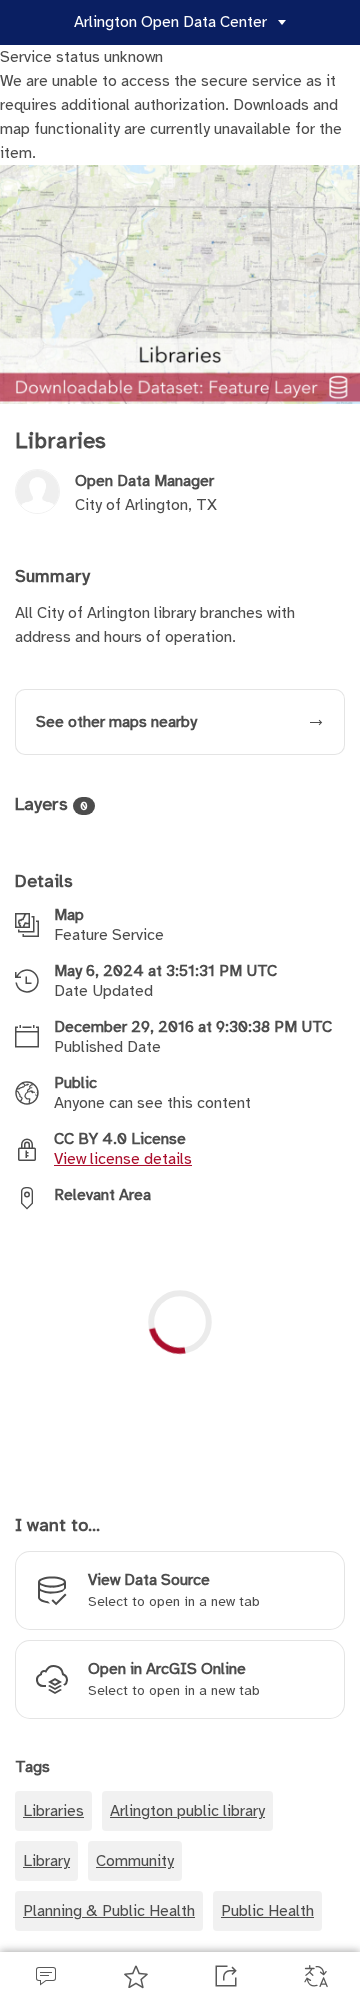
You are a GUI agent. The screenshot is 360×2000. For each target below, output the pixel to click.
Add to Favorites (135, 1976)
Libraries (53, 1836)
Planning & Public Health (109, 1936)
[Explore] (180, 1375)
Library (46, 1886)
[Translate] (315, 1976)
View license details (123, 1183)
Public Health (267, 1936)
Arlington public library (187, 1836)
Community (135, 1886)
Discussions (45, 1976)
